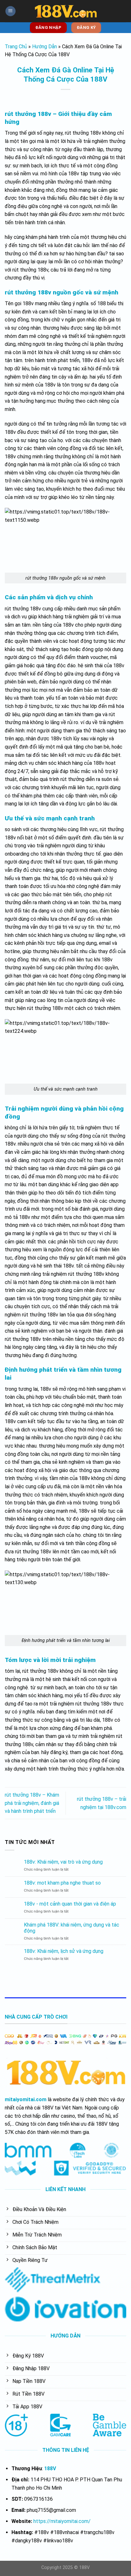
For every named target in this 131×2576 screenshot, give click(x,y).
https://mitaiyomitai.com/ (62, 2521)
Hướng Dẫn (45, 47)
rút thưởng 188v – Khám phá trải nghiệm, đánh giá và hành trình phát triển (32, 1803)
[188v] (65, 11)
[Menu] (10, 11)
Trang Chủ (16, 47)
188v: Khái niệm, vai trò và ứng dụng (63, 1862)
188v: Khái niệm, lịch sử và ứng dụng (64, 1951)
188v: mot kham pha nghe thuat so (62, 1883)
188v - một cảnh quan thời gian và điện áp (70, 1904)
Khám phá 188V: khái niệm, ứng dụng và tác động (72, 1928)
